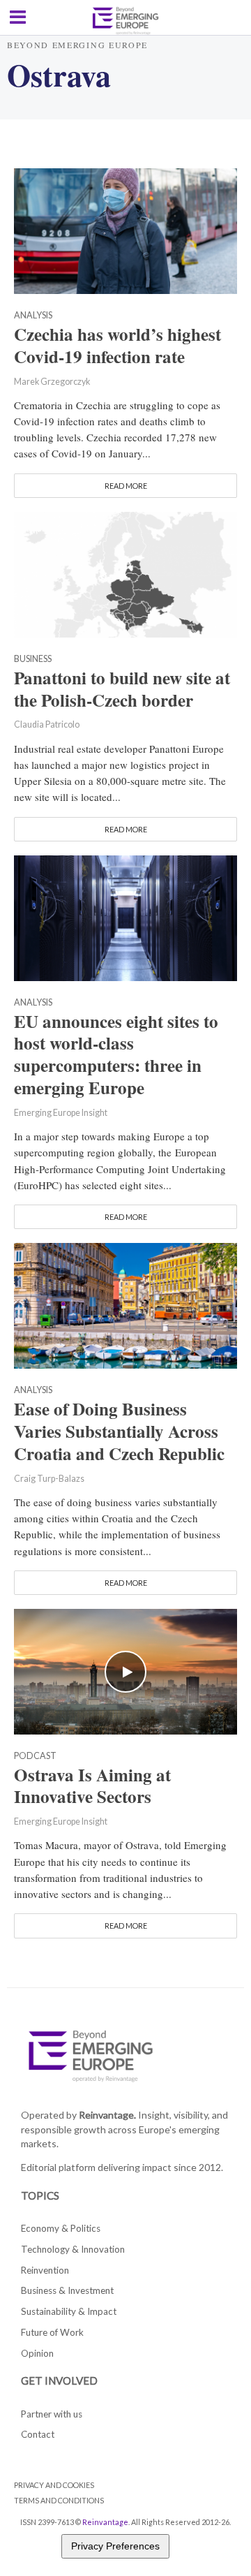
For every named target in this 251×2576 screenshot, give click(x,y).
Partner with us (52, 2414)
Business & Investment (67, 2290)
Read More (126, 486)
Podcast (35, 1757)
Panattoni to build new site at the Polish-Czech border (122, 689)
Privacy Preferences (115, 2546)
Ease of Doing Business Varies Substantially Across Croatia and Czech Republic (119, 1431)
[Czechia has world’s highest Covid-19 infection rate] (125, 229)
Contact (38, 2434)
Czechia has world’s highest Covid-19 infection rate (117, 346)
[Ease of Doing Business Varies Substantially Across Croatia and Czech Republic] (125, 1304)
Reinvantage (105, 2522)
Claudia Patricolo (47, 724)
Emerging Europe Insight (61, 1113)
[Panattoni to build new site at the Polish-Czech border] (125, 573)
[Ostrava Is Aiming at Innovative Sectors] (125, 1670)
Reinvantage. (107, 2115)
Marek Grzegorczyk (52, 382)
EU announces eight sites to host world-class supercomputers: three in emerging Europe (116, 1055)
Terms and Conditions (59, 2500)
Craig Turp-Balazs (49, 1479)
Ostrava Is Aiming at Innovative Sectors (92, 1786)
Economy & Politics (61, 2228)
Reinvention (45, 2270)
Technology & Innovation (73, 2249)
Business (33, 660)
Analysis (33, 316)
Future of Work (52, 2332)
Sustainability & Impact (69, 2311)
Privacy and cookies (54, 2485)
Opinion (37, 2353)
